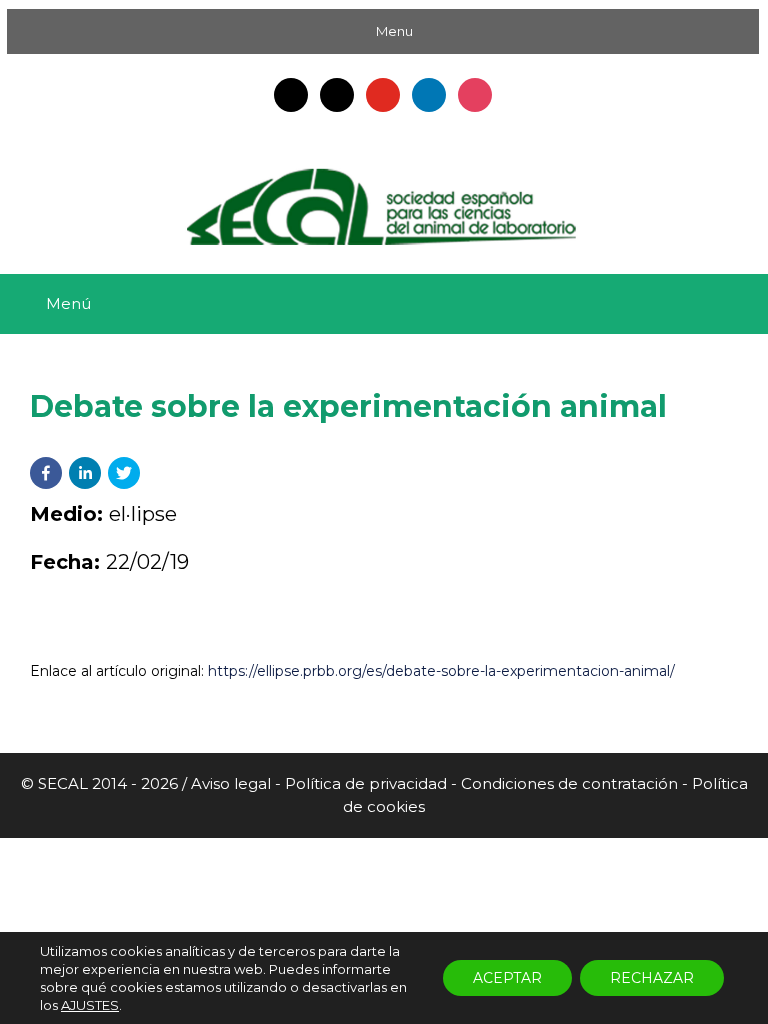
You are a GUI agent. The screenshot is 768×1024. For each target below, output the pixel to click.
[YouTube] (383, 94)
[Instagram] (475, 94)
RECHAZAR (652, 978)
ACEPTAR (507, 978)
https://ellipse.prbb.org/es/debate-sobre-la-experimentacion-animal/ (441, 671)
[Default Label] (291, 94)
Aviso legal (233, 783)
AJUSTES (90, 1005)
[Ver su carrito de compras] (683, 304)
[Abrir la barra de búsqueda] (738, 304)
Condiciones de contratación (569, 783)
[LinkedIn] (429, 94)
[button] (46, 473)
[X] (337, 94)
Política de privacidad (366, 783)
